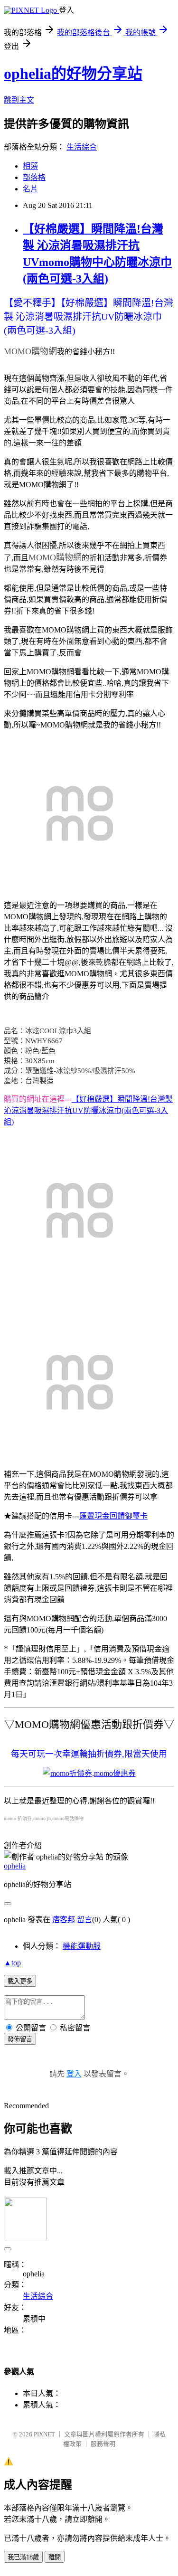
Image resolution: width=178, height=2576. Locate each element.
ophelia (15, 1866)
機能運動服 (82, 1946)
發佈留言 (20, 2039)
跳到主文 (19, 100)
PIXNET (44, 2434)
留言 (84, 1920)
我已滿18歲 (23, 2557)
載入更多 (20, 1981)
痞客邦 (64, 1920)
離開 (55, 2557)
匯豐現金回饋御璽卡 (113, 1516)
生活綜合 (82, 147)
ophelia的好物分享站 (73, 74)
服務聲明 (103, 2444)
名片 (30, 189)
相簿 (30, 166)
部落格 (34, 177)
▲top (12, 1963)
